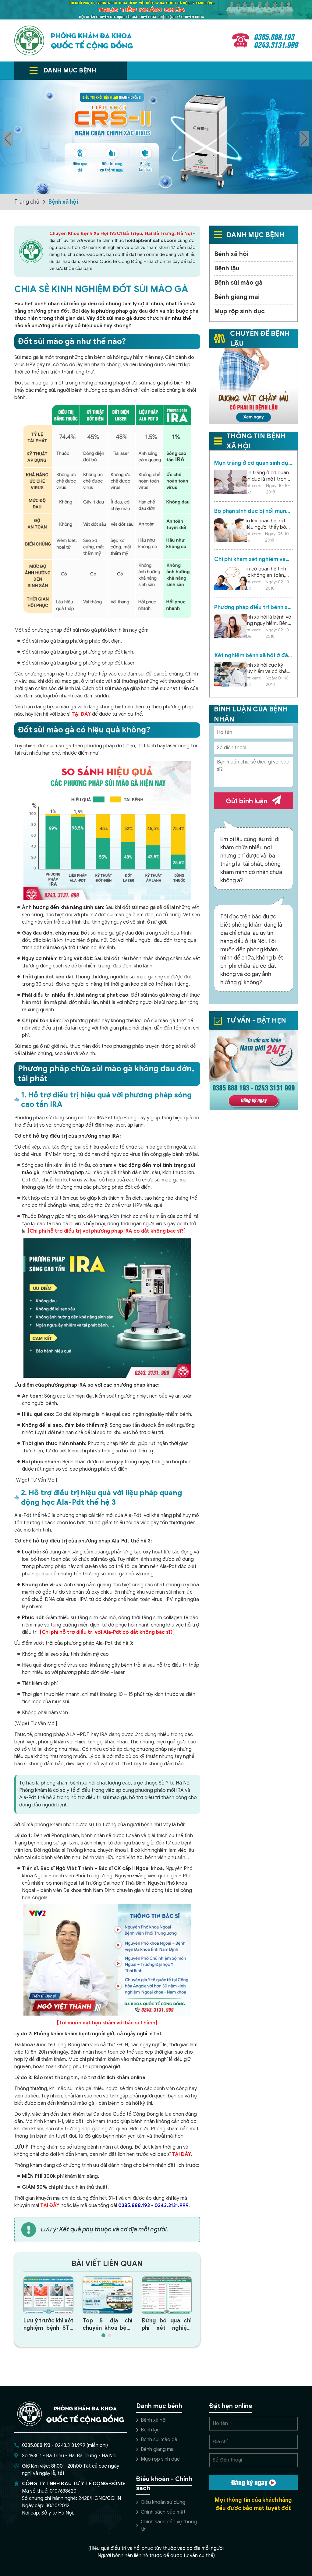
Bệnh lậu (227, 268)
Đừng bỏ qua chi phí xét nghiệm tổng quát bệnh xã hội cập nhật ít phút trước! (167, 2324)
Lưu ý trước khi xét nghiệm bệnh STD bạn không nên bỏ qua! (48, 2324)
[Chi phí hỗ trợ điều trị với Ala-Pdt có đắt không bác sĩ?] (107, 1632)
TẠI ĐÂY (81, 714)
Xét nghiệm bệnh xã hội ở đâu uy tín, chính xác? (253, 656)
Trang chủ (27, 202)
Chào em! (184, 2533)
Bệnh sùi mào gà (238, 283)
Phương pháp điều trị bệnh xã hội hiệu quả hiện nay (252, 607)
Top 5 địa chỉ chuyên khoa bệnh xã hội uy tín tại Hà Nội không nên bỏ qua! (108, 2324)
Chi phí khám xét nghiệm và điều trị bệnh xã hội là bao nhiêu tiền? (250, 559)
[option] (156, 137)
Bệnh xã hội (63, 202)
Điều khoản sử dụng (163, 2502)
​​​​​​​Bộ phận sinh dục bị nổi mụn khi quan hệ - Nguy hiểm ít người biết (250, 511)
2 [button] (110, 2335)
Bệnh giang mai (237, 297)
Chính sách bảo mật (163, 2512)
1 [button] (103, 2335)
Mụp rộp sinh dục (239, 311)
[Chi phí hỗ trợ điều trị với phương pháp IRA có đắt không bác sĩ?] (107, 1231)
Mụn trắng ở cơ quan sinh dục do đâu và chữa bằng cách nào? (253, 463)
